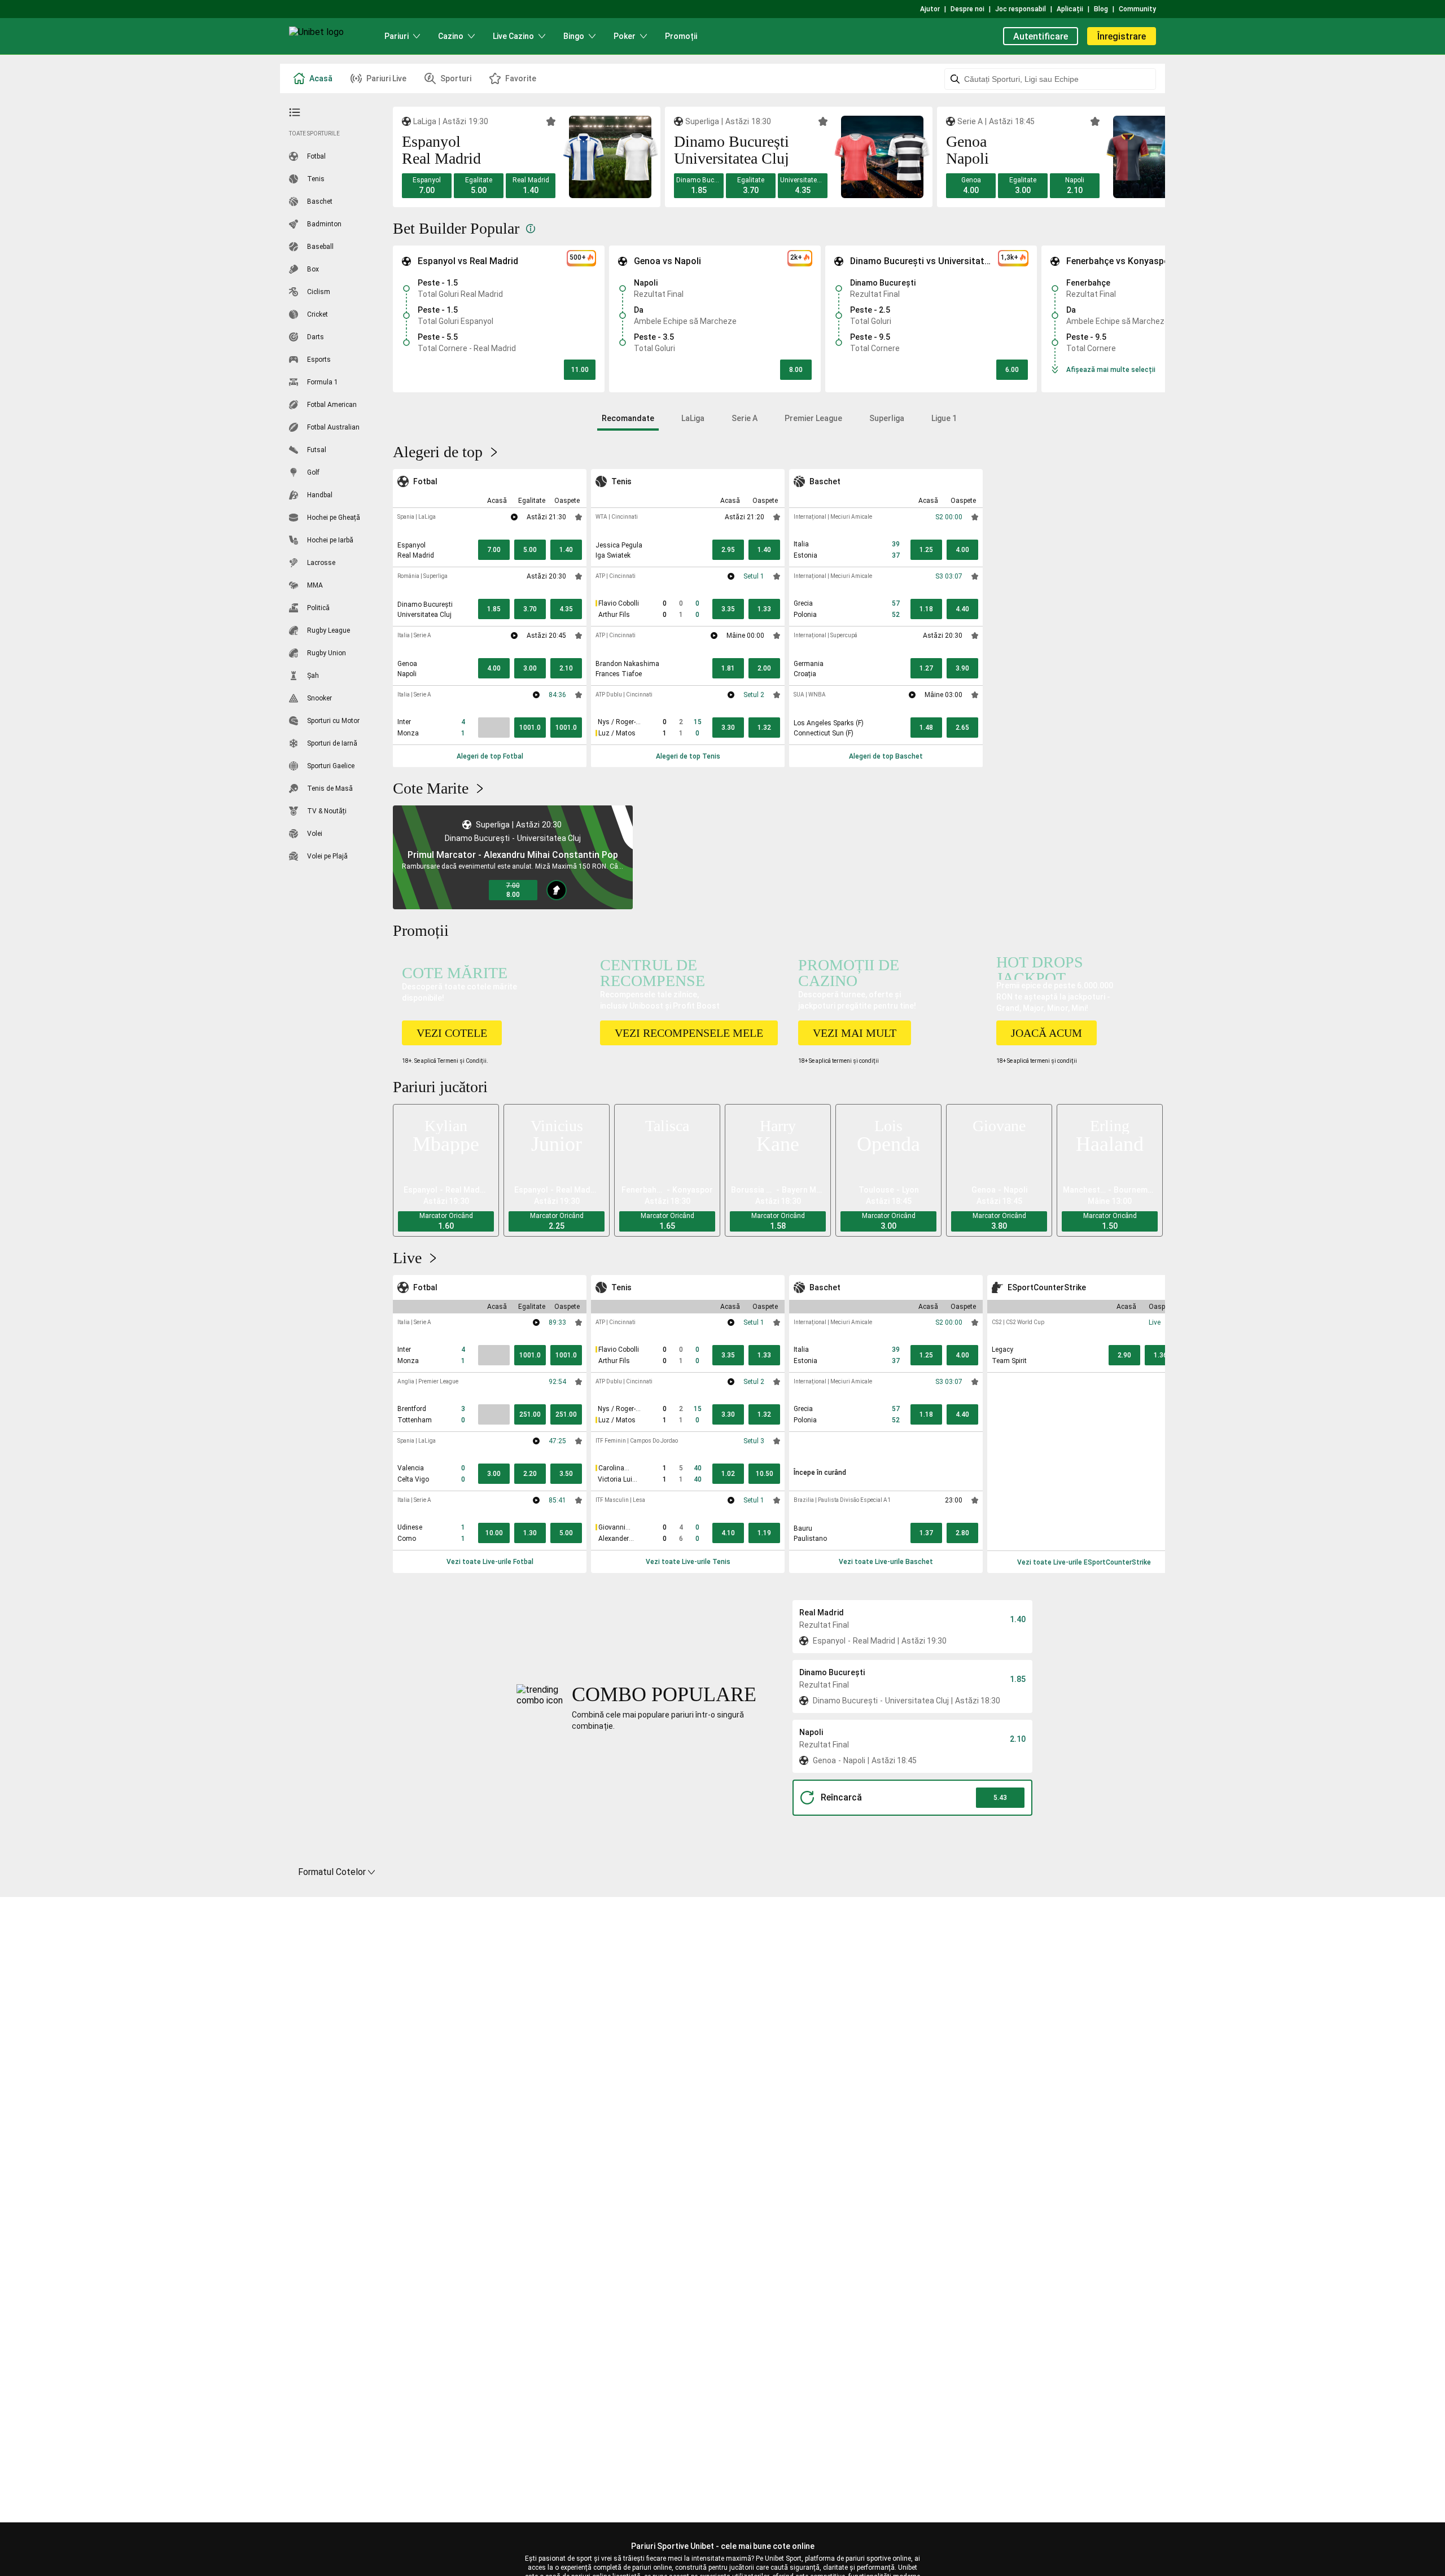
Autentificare (1041, 36)
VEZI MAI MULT (855, 1033)
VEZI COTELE (452, 1033)
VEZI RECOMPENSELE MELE (689, 1033)
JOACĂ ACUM (1046, 1033)
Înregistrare (1122, 36)
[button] (427, 186)
